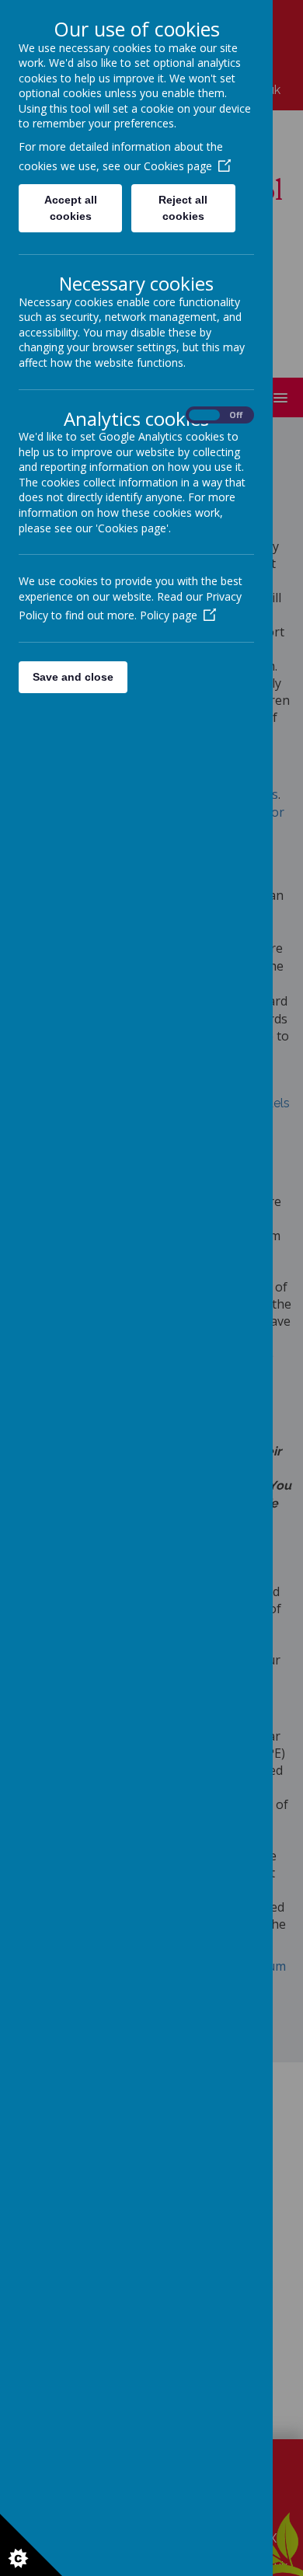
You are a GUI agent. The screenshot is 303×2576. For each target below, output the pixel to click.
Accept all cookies (71, 208)
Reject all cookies (183, 208)
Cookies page (178, 166)
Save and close (73, 677)
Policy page (169, 615)
